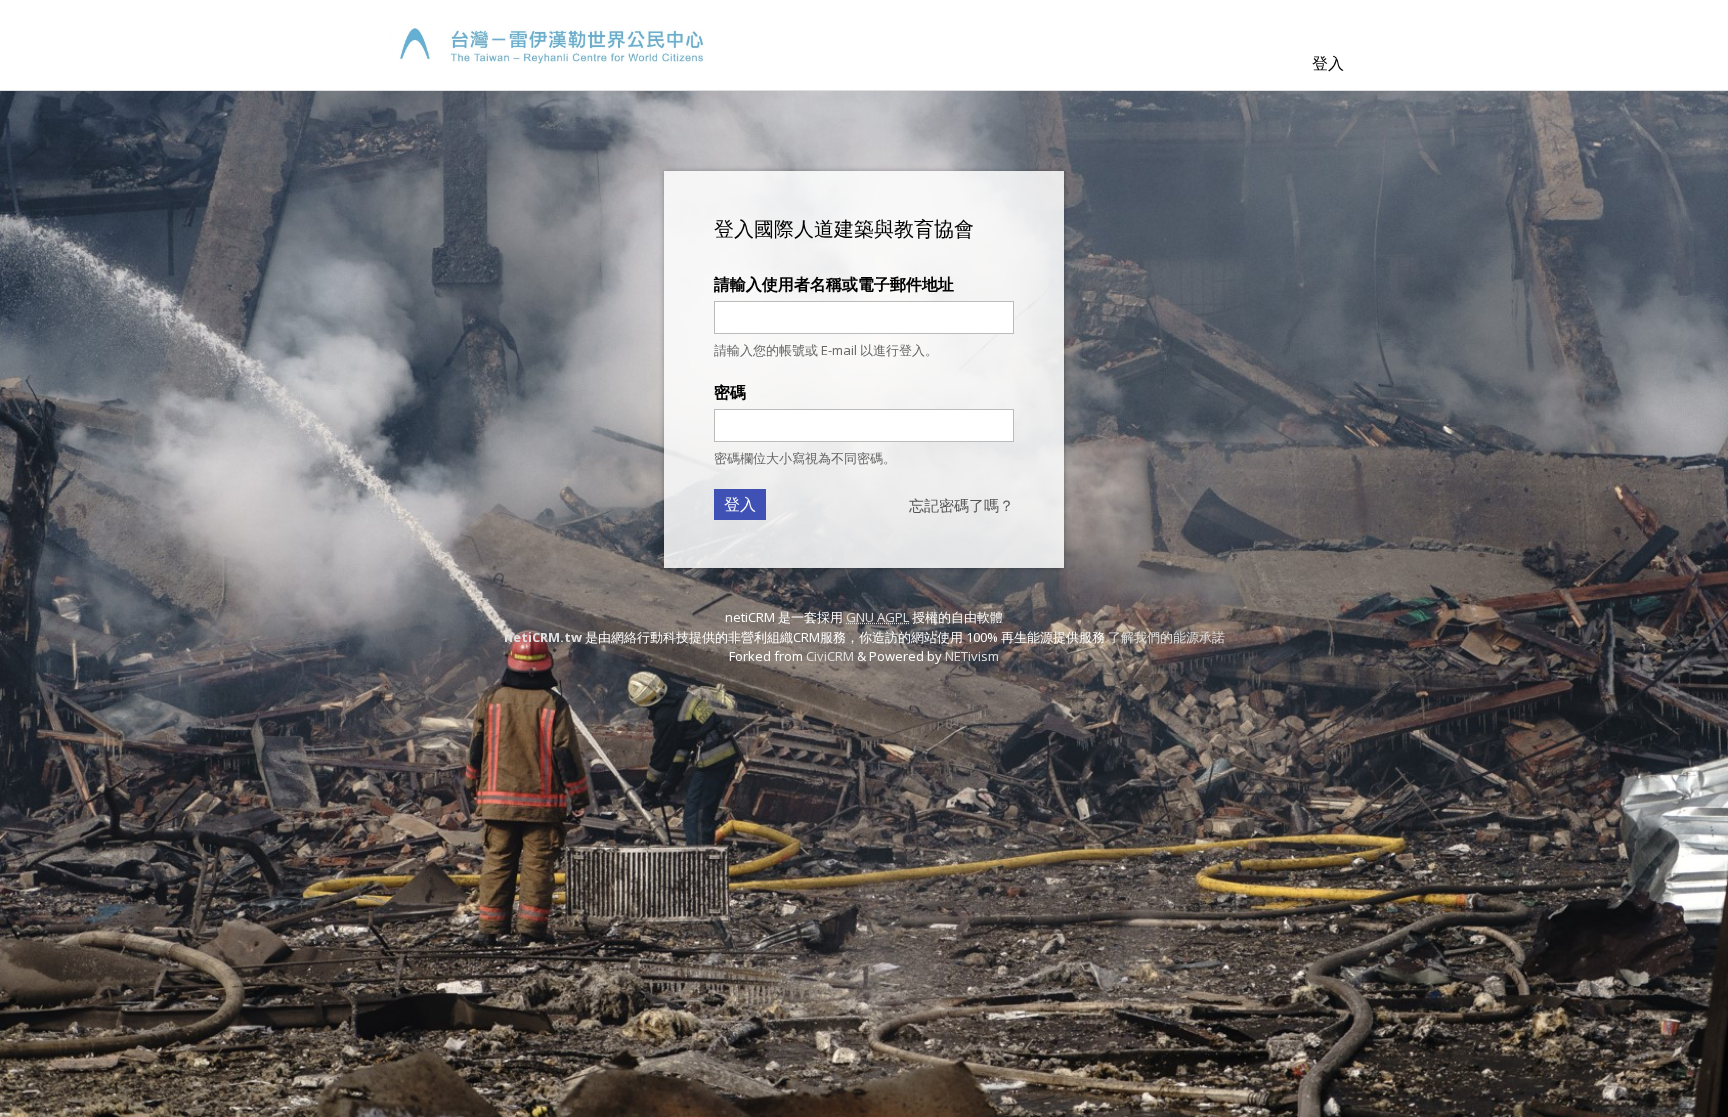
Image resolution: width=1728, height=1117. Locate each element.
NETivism (972, 656)
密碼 (730, 392)
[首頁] (546, 45)
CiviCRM (830, 656)
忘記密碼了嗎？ (961, 505)
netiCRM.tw (543, 637)
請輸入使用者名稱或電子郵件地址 (834, 284)
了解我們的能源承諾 (1166, 637)
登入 (1328, 63)
